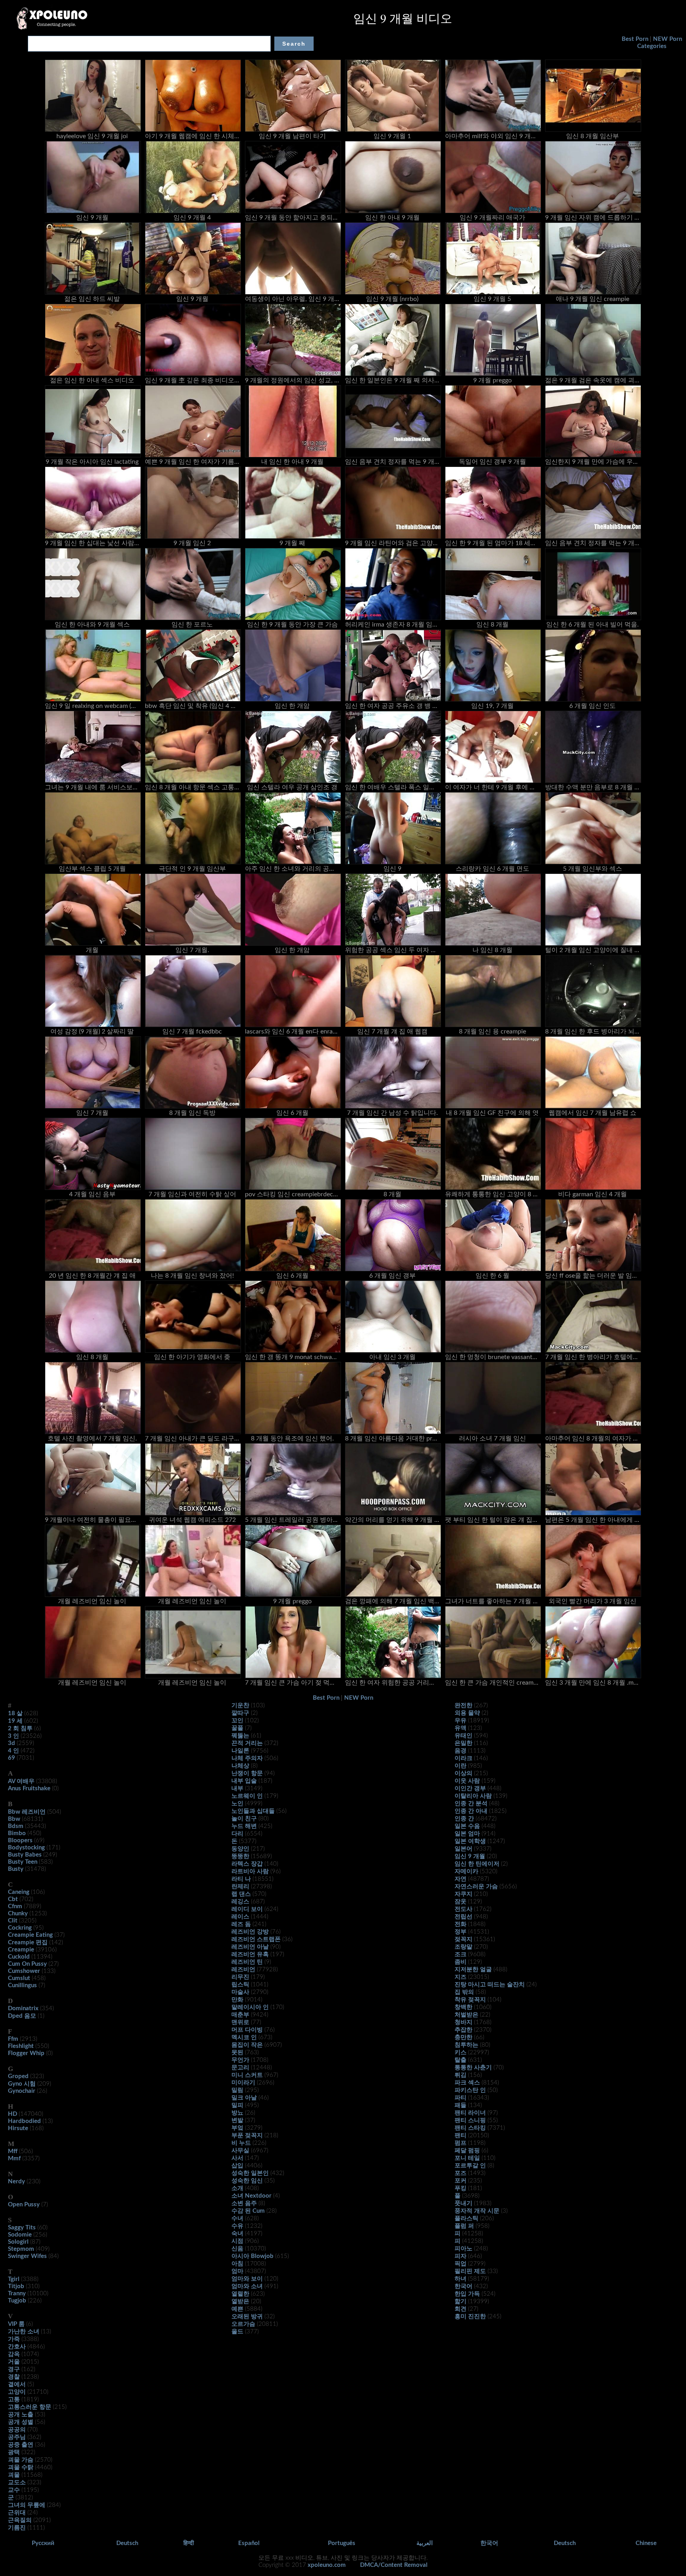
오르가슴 (243, 2324)
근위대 (17, 2513)
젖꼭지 (463, 1939)
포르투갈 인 (470, 2166)
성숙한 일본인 (250, 2173)
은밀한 (463, 1743)
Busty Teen (23, 1862)
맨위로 (240, 2022)
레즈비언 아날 (250, 1947)
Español (249, 2543)
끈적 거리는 (247, 1743)
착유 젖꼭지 (470, 2000)
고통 (14, 2400)
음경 (461, 1751)
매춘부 (240, 2015)
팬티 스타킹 (470, 2128)
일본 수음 (467, 1826)
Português (342, 2543)
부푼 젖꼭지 (247, 2135)
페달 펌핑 (467, 2151)
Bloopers (20, 1840)
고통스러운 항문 (30, 2407)
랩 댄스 (241, 1894)
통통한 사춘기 (473, 2068)
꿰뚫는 (240, 1736)
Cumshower (24, 1971)
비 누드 (241, 2143)
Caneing (19, 1892)
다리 (237, 1834)
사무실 (240, 2151)
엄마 (237, 2271)
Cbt (13, 1899)
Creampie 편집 (28, 1943)
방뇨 (237, 2113)
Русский (43, 2543)
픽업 (461, 2264)
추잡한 (463, 2030)
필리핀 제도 (470, 2271)
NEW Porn (668, 39)
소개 (237, 2188)
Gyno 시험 (22, 2084)
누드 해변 (244, 1826)
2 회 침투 (20, 1729)
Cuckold (19, 1957)
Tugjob (17, 2301)
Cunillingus (22, 1985)
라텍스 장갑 (247, 1864)
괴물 (14, 2475)
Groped (18, 2076)
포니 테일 (467, 2158)
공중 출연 (21, 2445)
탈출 (461, 2060)
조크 (461, 1954)
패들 (461, 2105)
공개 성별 (21, 2422)
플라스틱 (466, 2218)
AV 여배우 (21, 1781)
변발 (237, 2120)
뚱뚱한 (240, 1856)
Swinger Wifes (27, 2256)
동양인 (240, 1849)
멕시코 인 (244, 2037)
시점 (237, 2241)
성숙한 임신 (247, 2181)
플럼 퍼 (464, 2226)
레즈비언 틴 (247, 1962)
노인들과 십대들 (253, 1811)
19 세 (15, 1721)
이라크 (463, 1758)
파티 (461, 2098)
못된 (237, 2053)
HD (13, 2114)
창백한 (463, 2007)
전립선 (463, 1917)
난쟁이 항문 (247, 1773)
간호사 (17, 2347)
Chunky (18, 1914)
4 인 (13, 1751)
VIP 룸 (16, 2324)
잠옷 (461, 1902)
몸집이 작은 (247, 2045)
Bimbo (17, 1833)
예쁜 (237, 2309)
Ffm (13, 2039)
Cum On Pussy (27, 1964)
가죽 (14, 2339)
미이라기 (243, 2083)
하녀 (461, 2279)
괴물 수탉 (21, 2467)
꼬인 (237, 1721)
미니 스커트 (247, 2075)
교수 (14, 2490)
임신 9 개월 (470, 1856)
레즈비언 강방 (250, 1932)
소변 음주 (244, 2203)
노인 (237, 1804)
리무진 (240, 1977)
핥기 (461, 2301)
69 (12, 1758)
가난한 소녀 (24, 2332)
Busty (16, 1869)
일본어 (463, 1849)
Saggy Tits (22, 2228)
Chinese (646, 2543)
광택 (14, 2452)
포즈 (461, 2173)
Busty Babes (25, 1855)
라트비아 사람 (250, 1871)
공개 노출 (21, 2415)
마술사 (240, 1992)
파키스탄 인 (470, 2090)
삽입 (237, 2166)
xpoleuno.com (327, 2565)
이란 (461, 1766)
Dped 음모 (22, 2016)
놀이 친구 (244, 1819)
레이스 (240, 1917)
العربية (425, 2543)
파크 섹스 (467, 2083)
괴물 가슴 (21, 2460)
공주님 (17, 2437)
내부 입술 (244, 1781)
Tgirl (14, 2279)
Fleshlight (21, 2046)
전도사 (463, 1909)
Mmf (14, 2159)
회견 (461, 2309)
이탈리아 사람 (473, 1796)
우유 (461, 1721)
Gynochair (22, 2091)
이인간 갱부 (470, 1788)
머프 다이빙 (247, 2030)
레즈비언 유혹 (250, 1954)
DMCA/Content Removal (394, 2565)
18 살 (15, 1713)
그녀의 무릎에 (27, 2505)
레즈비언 (243, 1970)
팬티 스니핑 (470, 2120)
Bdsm (16, 1826)
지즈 (461, 1977)
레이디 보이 (247, 1909)
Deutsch (127, 2543)
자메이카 (466, 1871)
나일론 (240, 1751)
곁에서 (17, 2384)
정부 (461, 1932)
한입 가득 (467, 2294)
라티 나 (241, 1879)
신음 (237, 2249)
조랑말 (463, 1947)
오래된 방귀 (247, 2317)
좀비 (461, 1962)
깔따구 (240, 1713)
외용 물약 (467, 1713)
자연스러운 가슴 (476, 1887)
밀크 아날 (244, 2098)
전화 (461, 1924)
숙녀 (237, 2234)
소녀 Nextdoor (251, 2196)
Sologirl (18, 2242)
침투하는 (466, 2045)
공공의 (17, 2430)
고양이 (17, 2392)
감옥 (14, 2354)
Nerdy (16, 2182)
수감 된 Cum (248, 2211)
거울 (14, 2362)
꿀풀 (237, 1728)
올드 (237, 2332)
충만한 (463, 2037)
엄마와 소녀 (247, 2286)
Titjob (16, 2286)
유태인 (463, 1736)
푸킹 (461, 2188)
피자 (461, 2256)
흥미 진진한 (470, 2317)
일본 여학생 (470, 1841)
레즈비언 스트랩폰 (256, 1939)
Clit (13, 1921)
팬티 (461, 2135)
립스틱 (240, 1985)
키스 (461, 2053)
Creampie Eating (30, 1935)
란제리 (240, 1887)
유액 (461, 1728)
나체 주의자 (247, 1758)
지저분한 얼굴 (473, 1970)
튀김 (461, 2075)
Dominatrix (23, 2008)
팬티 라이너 (470, 2113)
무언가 (240, 2060)
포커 (461, 2181)
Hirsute (18, 2128)
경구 (14, 2369)
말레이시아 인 (250, 2007)
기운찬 (240, 1705)
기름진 (17, 2528)
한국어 (463, 2286)
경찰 (14, 2377)
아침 (237, 2264)
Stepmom (21, 2249)
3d (12, 1743)
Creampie (21, 1950)
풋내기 (463, 2203)
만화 (237, 2000)
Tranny (17, 2294)
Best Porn (635, 39)
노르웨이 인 (247, 1796)
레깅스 (240, 1902)
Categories (652, 46)
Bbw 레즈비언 (27, 1812)
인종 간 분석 (471, 1804)
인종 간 (464, 1819)
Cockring (20, 1928)
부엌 (237, 2128)
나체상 (240, 1766)
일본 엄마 (467, 1834)
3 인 (13, 1736)
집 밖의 (464, 1992)
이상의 (463, 1773)
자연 (461, 1879)
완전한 (463, 1705)
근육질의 (20, 2520)
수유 (237, 2226)
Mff (13, 2151)
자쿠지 (463, 1894)
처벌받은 (466, 2015)
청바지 (463, 2022)
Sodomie (20, 2235)
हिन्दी (189, 2543)
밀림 (237, 2090)
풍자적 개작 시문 (477, 2211)
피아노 (463, 2249)
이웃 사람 (467, 1781)
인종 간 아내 (471, 1811)
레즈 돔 (241, 1924)
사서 (237, 2158)
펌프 (461, 2143)
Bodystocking (26, 1848)
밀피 (237, 2105)
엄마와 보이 (247, 2279)
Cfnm (15, 1906)
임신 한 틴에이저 (477, 1864)
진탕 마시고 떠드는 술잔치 (490, 1985)
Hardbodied (24, 2121)
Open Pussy (24, 2205)
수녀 (237, 2218)
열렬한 (240, 2294)
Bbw (14, 1819)
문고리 (240, 2068)
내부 (237, 1788)
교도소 (17, 2482)
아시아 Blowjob (252, 2256)
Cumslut (19, 1978)
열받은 (240, 2301)
